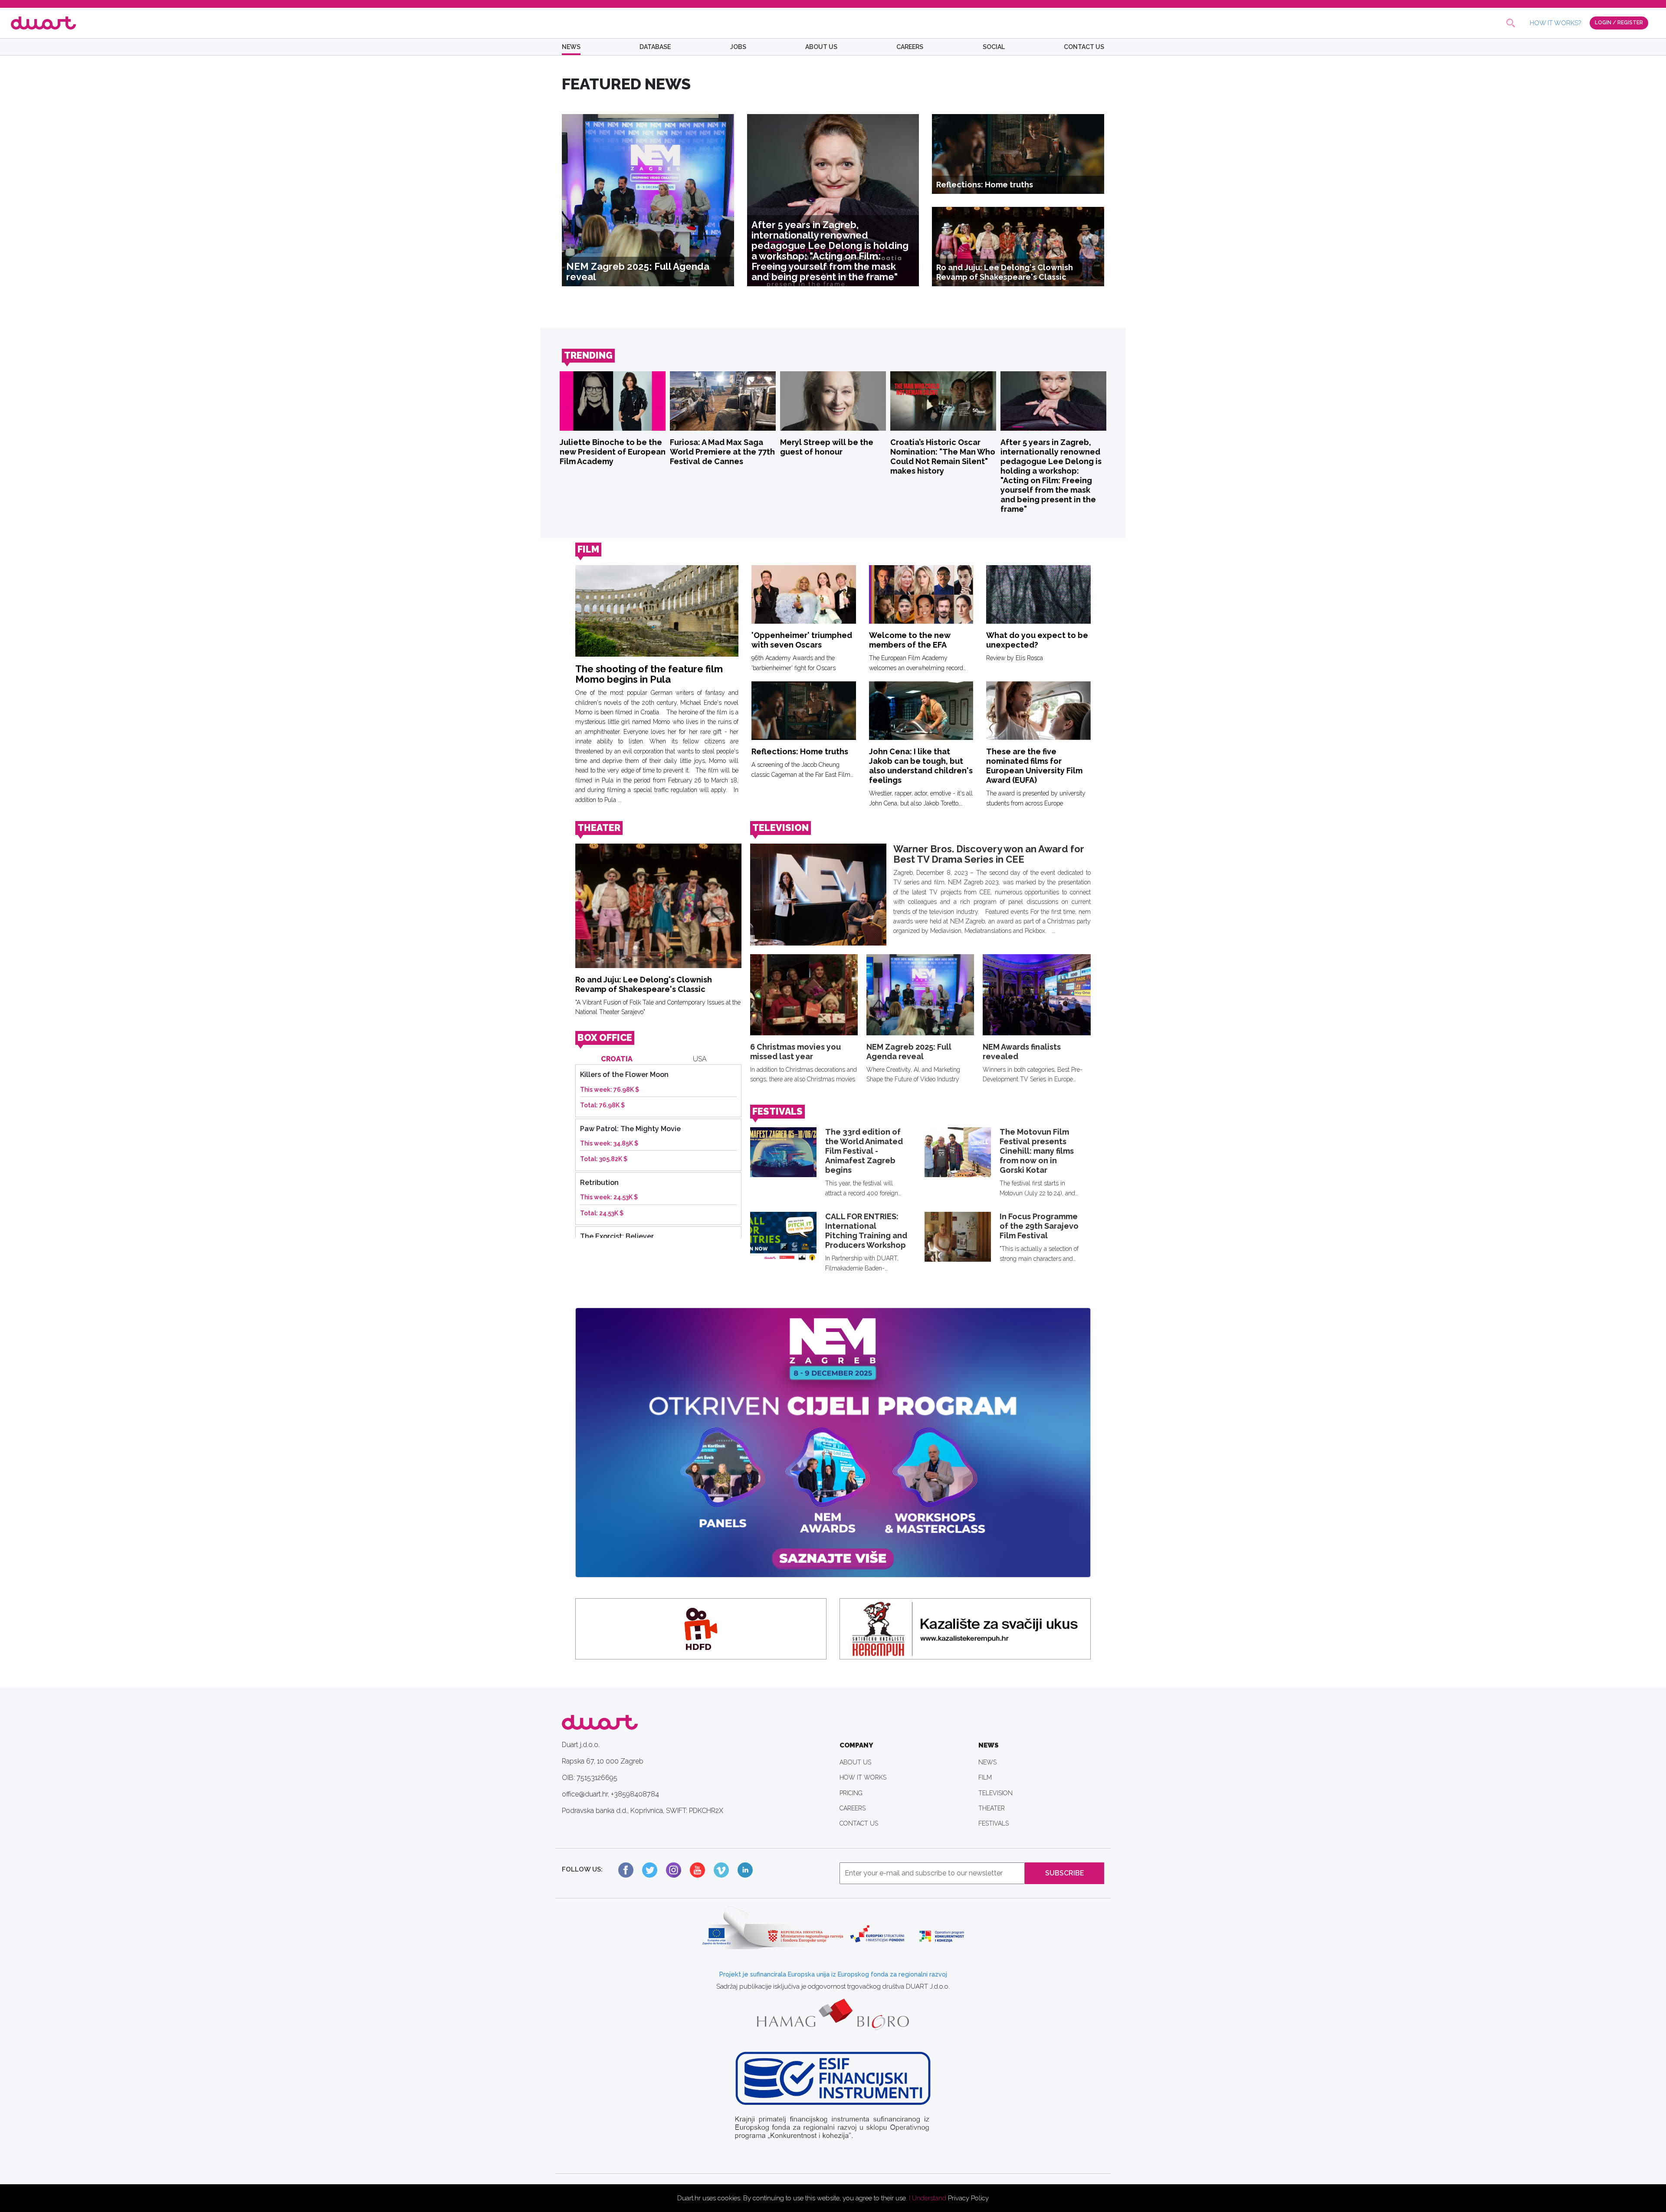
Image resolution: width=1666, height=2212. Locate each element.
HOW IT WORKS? (1555, 23)
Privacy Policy (968, 2198)
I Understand (928, 2198)
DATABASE (655, 47)
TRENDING (588, 355)
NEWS (571, 47)
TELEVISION (781, 828)
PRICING (851, 1793)
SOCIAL (994, 47)
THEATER (599, 828)
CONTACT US (1084, 47)
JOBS (738, 47)
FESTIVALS (777, 1111)
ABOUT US (821, 47)
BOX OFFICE (605, 1038)
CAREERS (910, 47)
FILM (588, 549)
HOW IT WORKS (863, 1777)
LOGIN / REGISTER (1619, 23)
